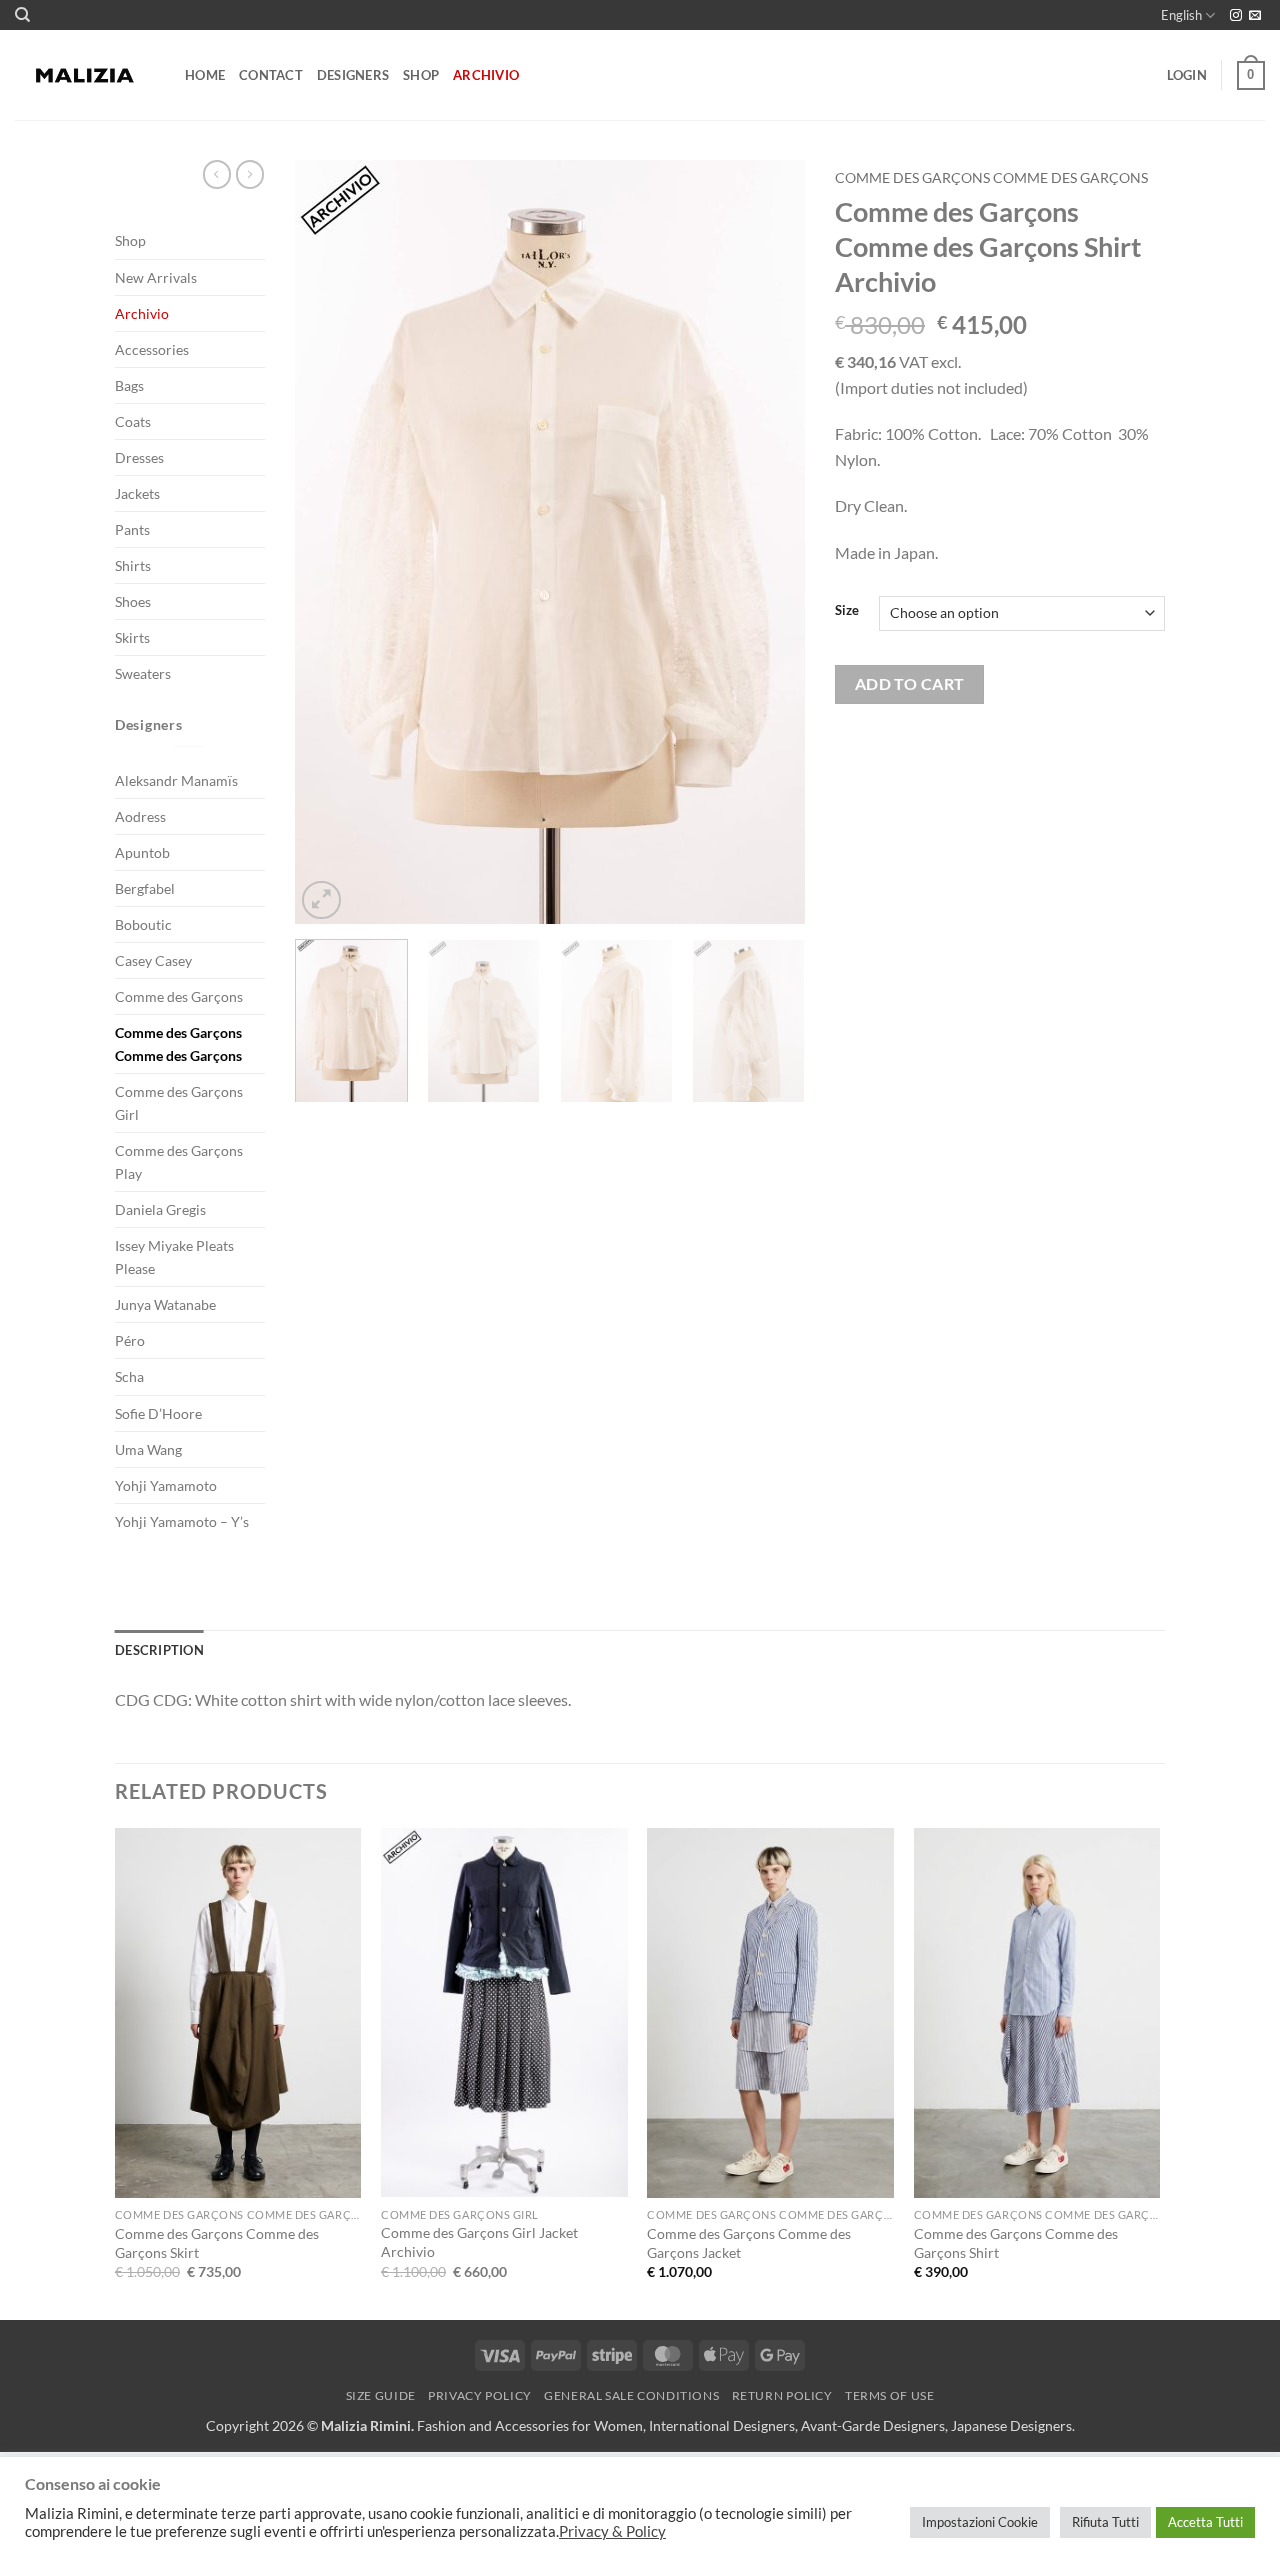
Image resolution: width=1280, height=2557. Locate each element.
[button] (1187, 75)
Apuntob (142, 852)
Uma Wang (148, 1449)
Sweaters (143, 673)
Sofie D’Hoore (158, 1413)
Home (205, 75)
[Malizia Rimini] (85, 76)
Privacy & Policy (612, 2531)
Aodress (140, 816)
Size (847, 611)
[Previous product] (250, 174)
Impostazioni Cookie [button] (980, 2522)
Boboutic (143, 924)
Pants (132, 529)
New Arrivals (156, 277)
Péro (130, 1340)
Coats (133, 421)
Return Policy (782, 2395)
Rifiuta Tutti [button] (1105, 2522)
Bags (129, 385)
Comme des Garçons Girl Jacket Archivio (479, 2242)
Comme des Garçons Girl (179, 1103)
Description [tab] (159, 1650)
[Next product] (217, 174)
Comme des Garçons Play (179, 1162)
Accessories (152, 349)
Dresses (139, 457)
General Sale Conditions (631, 2395)
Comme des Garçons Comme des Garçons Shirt (1016, 2243)
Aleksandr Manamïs (176, 780)
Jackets (137, 493)
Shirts (133, 565)
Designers (353, 75)
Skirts (132, 637)
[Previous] (330, 542)
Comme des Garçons (179, 996)
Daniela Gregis (160, 1209)
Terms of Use (889, 2395)
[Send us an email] (1255, 16)
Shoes (133, 601)
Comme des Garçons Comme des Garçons (178, 1044)
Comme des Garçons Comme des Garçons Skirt (217, 2243)
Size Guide (381, 2395)
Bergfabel (145, 888)
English (1181, 15)
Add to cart (910, 684)
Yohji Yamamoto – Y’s (182, 1521)
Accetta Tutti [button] (1205, 2522)
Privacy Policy (480, 2395)
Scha (129, 1376)
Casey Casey (153, 960)
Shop (421, 75)
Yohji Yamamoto (166, 1485)
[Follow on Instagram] (1236, 16)
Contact (271, 75)
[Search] (22, 15)
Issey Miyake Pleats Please (174, 1257)
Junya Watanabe (165, 1304)
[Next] (770, 542)
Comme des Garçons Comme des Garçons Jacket (749, 2243)
